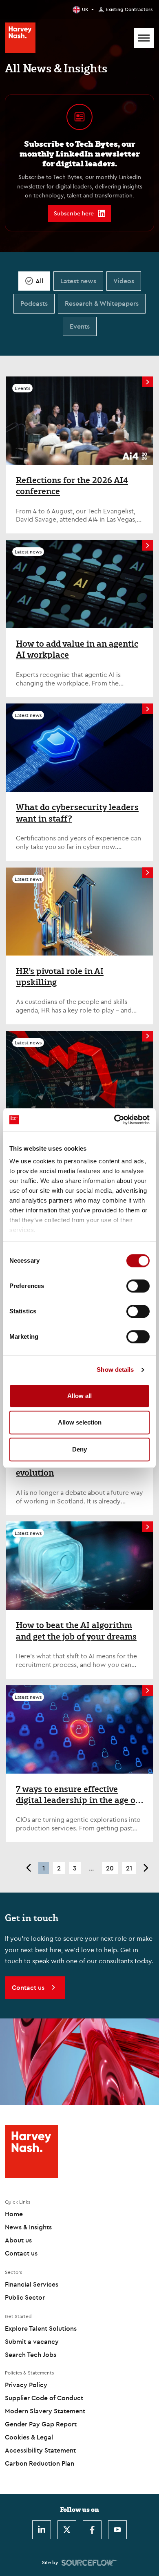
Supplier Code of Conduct (44, 2398)
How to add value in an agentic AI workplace (77, 649)
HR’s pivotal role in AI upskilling (60, 977)
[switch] (138, 1286)
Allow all (79, 1396)
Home (14, 2214)
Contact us (21, 2253)
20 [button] (110, 1868)
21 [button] (129, 1868)
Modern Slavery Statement (45, 2411)
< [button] (28, 1868)
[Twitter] (67, 2530)
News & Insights (28, 2227)
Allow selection (80, 1422)
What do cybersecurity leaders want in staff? (77, 813)
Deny (79, 1449)
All (39, 281)
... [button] (91, 1868)
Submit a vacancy (32, 2341)
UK (85, 9)
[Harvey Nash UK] (20, 38)
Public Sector (25, 2297)
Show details (115, 1370)
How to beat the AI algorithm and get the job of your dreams (76, 1631)
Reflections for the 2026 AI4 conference (72, 486)
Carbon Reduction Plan (40, 2463)
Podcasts (34, 303)
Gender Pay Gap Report (41, 2424)
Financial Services (32, 2284)
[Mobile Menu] (144, 38)
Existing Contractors (129, 9)
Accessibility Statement (40, 2450)
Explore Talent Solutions (41, 2328)
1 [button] (44, 1868)
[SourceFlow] (89, 2563)
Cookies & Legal (29, 2437)
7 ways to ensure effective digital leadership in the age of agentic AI (77, 1795)
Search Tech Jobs (31, 2354)
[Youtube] (117, 2530)
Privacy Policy (26, 2385)
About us (18, 2240)
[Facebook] (92, 2530)
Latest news (78, 281)
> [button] (146, 1868)
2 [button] (59, 1868)
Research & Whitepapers (102, 303)
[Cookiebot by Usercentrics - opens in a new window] (114, 1120)
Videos (124, 281)
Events (80, 326)
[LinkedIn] (42, 2530)
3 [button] (75, 1868)
